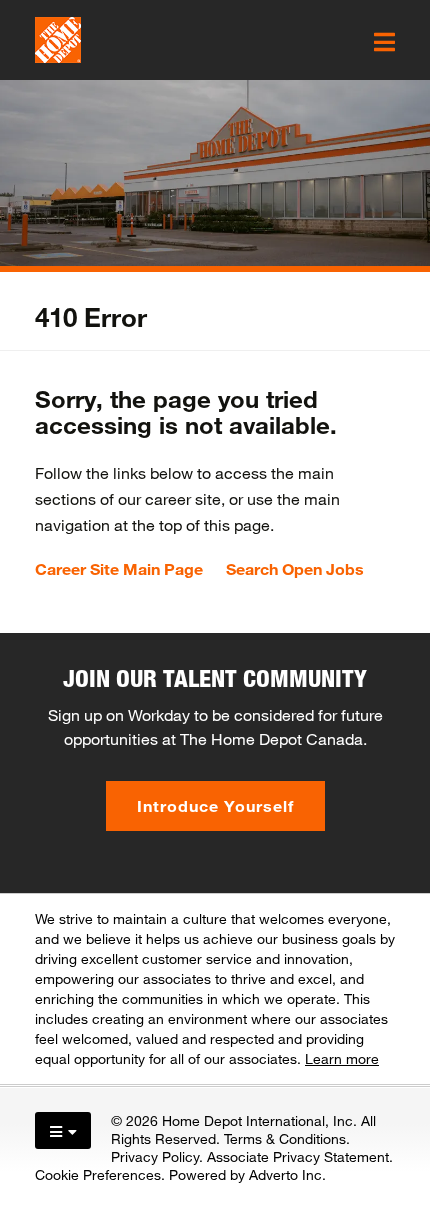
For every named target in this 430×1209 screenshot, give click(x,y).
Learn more (342, 1058)
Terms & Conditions (285, 1138)
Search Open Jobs (295, 569)
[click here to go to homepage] (58, 40)
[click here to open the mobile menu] (384, 42)
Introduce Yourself (215, 805)
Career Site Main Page (119, 569)
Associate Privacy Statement (298, 1156)
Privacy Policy (155, 1156)
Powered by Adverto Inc (245, 1174)
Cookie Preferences (98, 1174)
